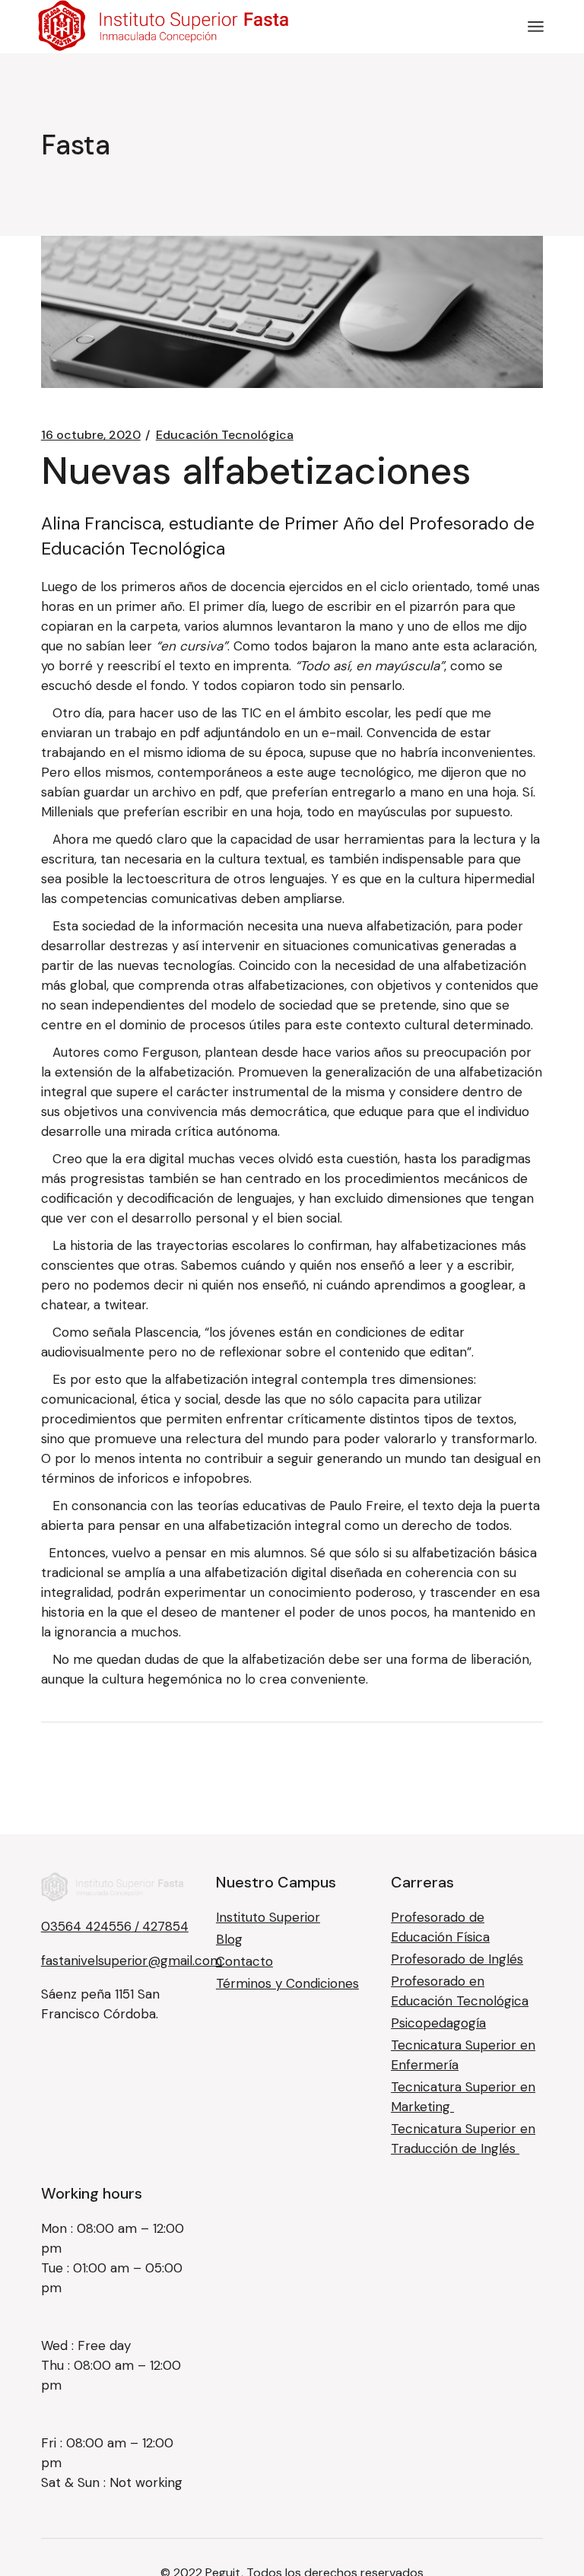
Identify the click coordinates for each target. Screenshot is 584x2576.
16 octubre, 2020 (91, 435)
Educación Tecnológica (225, 435)
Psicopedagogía (438, 2023)
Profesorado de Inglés (457, 1959)
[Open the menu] (536, 27)
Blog (229, 1939)
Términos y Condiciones (287, 1983)
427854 (165, 1926)
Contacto (244, 1961)
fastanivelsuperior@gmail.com (132, 1961)
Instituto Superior (268, 1917)
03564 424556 (86, 1926)
